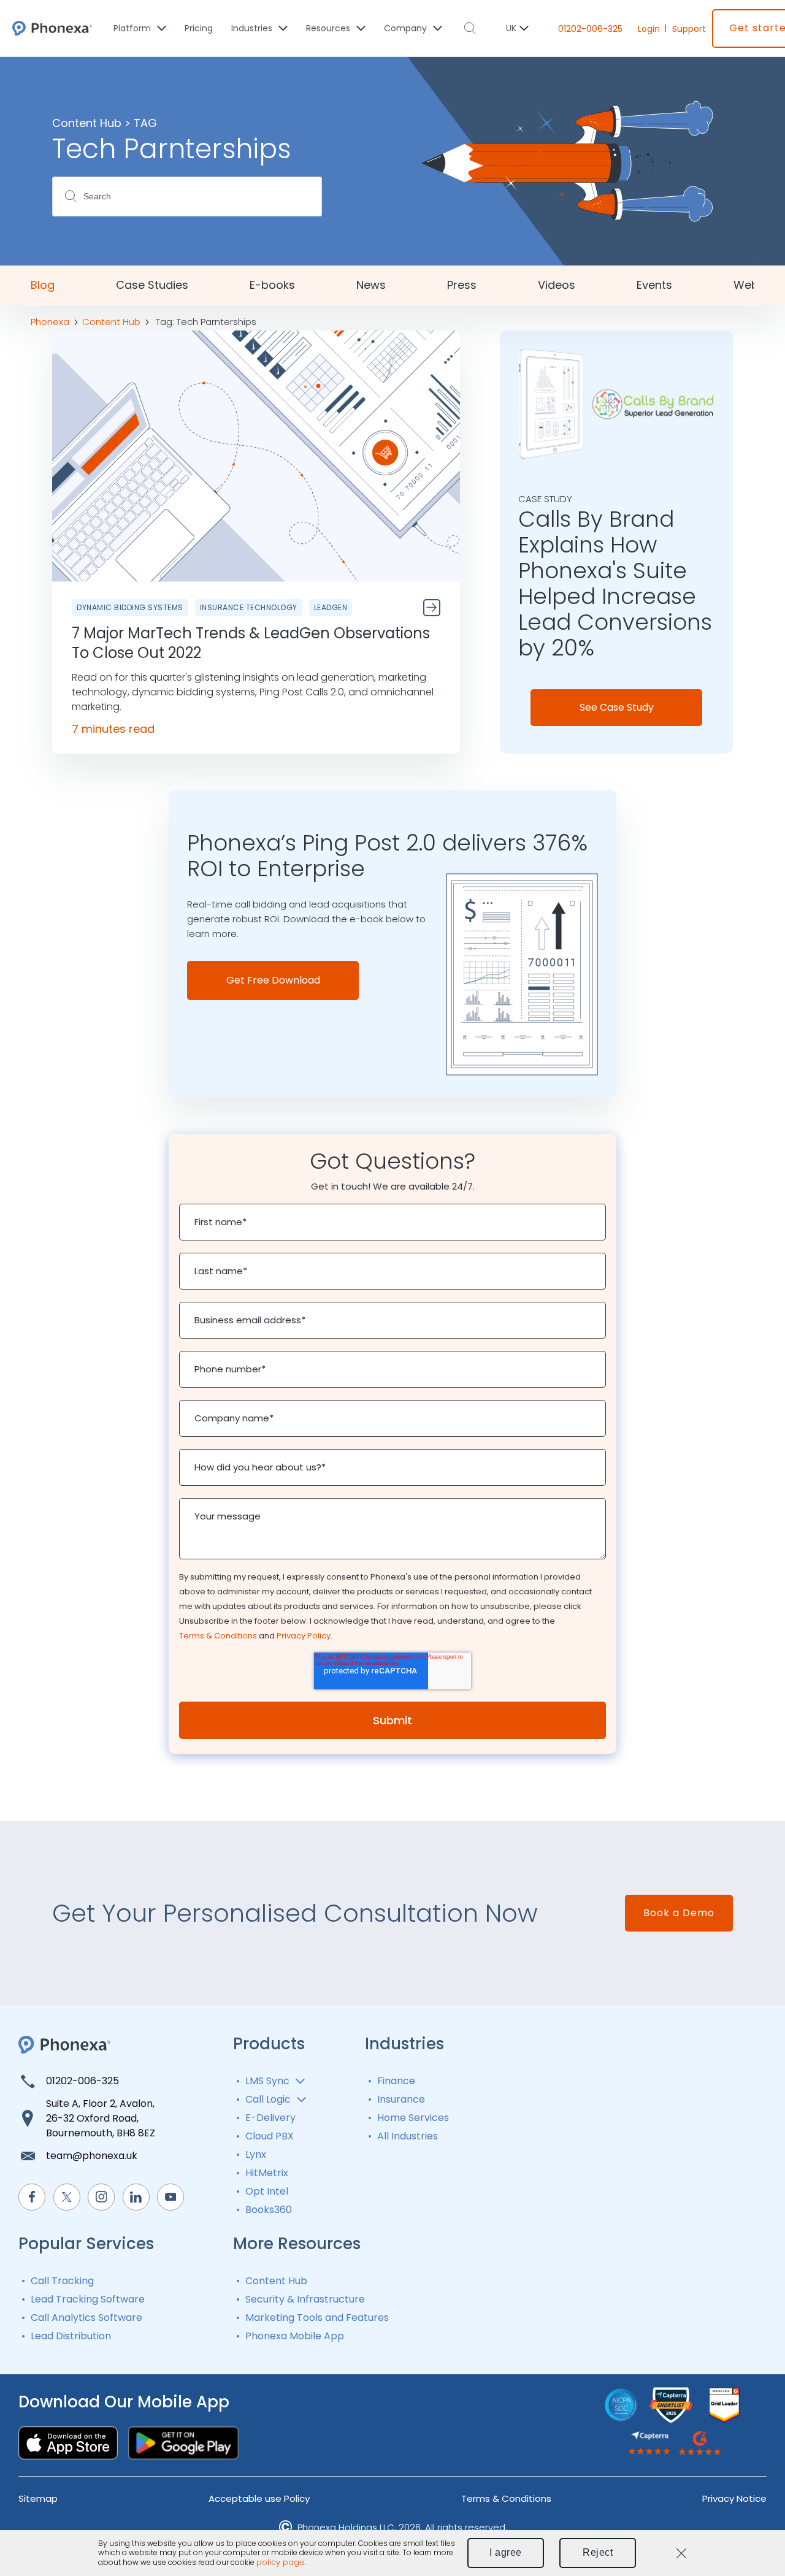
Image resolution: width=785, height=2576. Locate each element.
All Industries (408, 2136)
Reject (598, 2552)
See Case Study (617, 707)
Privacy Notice (734, 2498)
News (371, 285)
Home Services (413, 2118)
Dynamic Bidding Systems (130, 607)
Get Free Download (273, 980)
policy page (281, 2563)
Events (654, 285)
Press (462, 285)
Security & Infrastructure (305, 2299)
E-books (272, 285)
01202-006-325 (590, 29)
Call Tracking (62, 2281)
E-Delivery (270, 2118)
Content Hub (276, 2281)
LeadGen (331, 607)
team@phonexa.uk (92, 2156)
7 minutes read (113, 729)
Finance (396, 2081)
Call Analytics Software (86, 2318)
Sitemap (38, 2498)
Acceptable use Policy (259, 2498)
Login (649, 29)
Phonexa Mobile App (295, 2336)
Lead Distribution (71, 2336)
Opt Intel (267, 2191)
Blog (43, 285)
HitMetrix (267, 2173)
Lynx (256, 2154)
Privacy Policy (304, 1636)
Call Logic (268, 2099)
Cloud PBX (270, 2136)
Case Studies (152, 285)
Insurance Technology (249, 607)
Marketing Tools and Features (317, 2318)
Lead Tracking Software (88, 2299)
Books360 (269, 2210)
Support (689, 29)
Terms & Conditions (218, 1636)
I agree (506, 2552)
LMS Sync (267, 2081)
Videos (557, 285)
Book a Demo (679, 1913)
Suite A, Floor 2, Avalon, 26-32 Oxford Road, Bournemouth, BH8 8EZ (101, 2118)
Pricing (199, 28)
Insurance (401, 2099)
